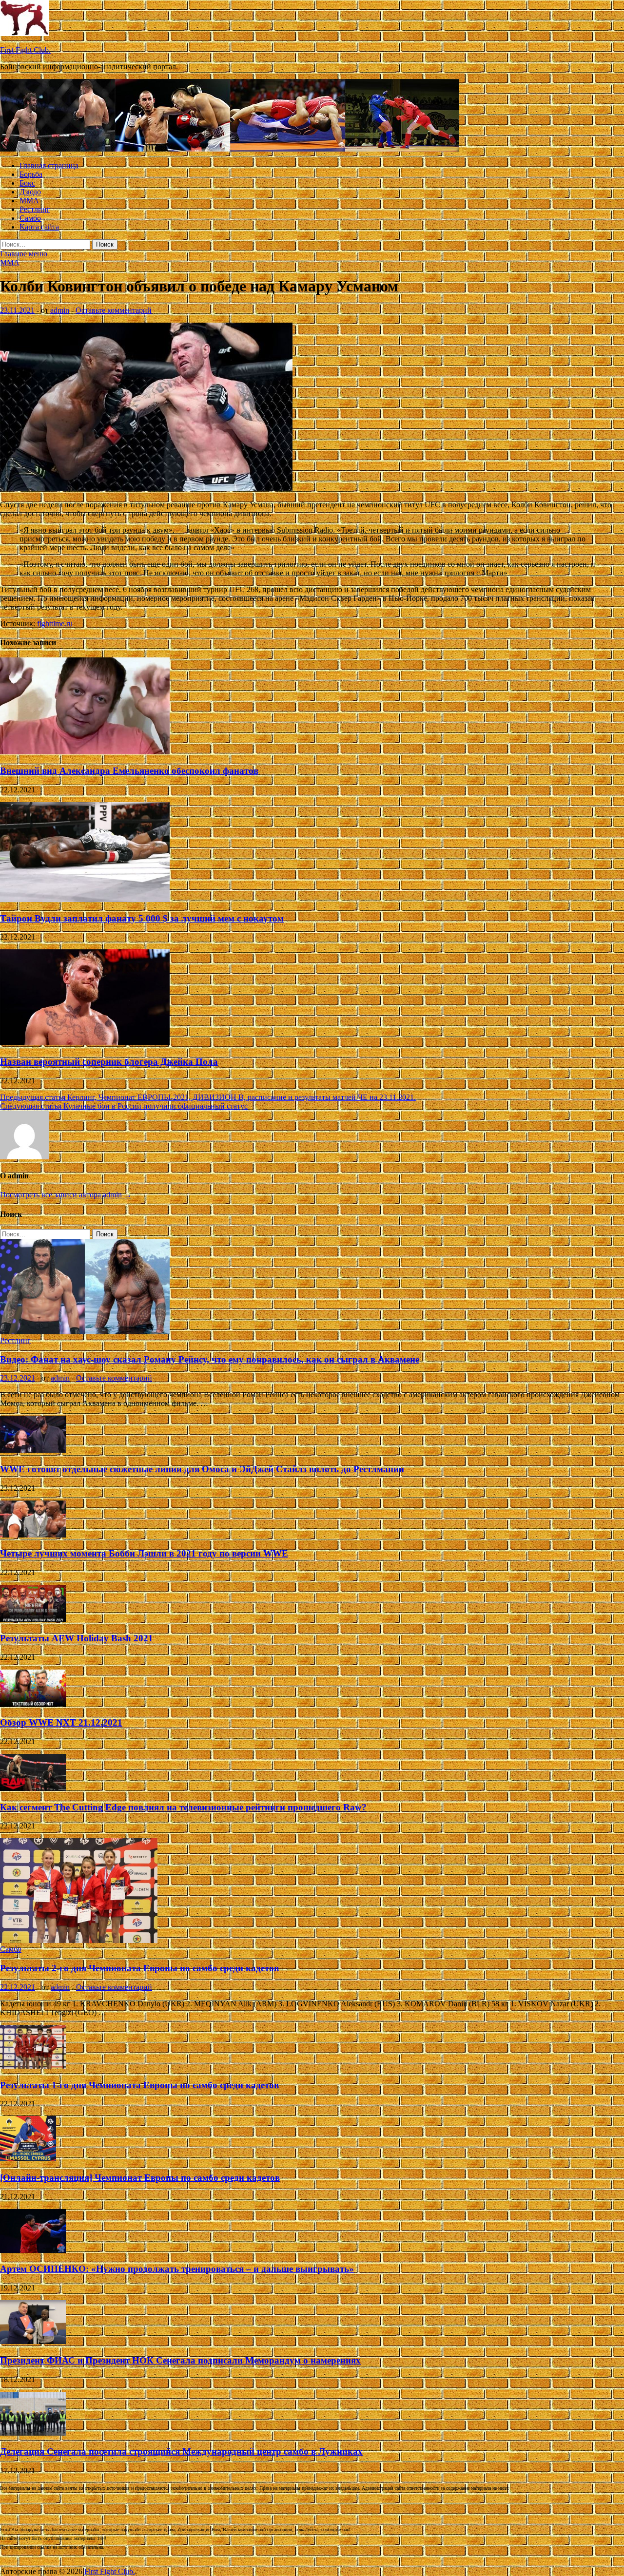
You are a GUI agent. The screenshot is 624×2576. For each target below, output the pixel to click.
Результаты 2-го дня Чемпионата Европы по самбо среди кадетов (139, 1968)
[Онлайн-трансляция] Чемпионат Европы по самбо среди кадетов (140, 2178)
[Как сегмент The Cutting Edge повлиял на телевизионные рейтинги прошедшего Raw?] (33, 1788)
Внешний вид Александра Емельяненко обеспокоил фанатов (129, 771)
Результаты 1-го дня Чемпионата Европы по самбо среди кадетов (139, 2085)
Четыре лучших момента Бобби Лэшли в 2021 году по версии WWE (144, 1553)
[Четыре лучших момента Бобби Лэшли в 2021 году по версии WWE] (33, 1535)
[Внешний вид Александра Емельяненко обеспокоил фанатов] (85, 752)
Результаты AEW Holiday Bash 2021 (77, 1638)
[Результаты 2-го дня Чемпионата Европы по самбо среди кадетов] (79, 1940)
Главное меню (24, 254)
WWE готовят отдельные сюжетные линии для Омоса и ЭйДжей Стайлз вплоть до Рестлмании (202, 1469)
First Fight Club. (25, 50)
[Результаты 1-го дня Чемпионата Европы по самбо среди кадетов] (33, 2066)
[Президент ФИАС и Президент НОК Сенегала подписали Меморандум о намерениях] (33, 2341)
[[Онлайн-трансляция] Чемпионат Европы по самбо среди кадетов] (28, 2159)
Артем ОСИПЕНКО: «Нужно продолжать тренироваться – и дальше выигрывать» (177, 2269)
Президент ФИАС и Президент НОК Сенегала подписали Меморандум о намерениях (180, 2360)
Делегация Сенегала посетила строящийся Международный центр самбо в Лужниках (181, 2451)
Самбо (30, 218)
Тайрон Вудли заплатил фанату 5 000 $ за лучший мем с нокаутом (142, 918)
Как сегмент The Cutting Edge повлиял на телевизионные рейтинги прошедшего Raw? (183, 1807)
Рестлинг (35, 209)
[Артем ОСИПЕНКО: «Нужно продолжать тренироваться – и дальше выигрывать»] (33, 2250)
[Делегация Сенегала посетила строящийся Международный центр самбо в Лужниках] (33, 2433)
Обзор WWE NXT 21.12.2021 (61, 1722)
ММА (29, 201)
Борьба (31, 174)
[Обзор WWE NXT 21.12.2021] (33, 1704)
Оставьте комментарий (114, 310)
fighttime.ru (55, 624)
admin (60, 310)
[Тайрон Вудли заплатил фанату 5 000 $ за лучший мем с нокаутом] (85, 899)
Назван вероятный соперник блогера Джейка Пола (109, 1062)
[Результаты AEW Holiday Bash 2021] (33, 1619)
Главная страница (49, 165)
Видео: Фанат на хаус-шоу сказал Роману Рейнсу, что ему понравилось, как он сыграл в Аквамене (210, 1359)
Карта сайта (39, 227)
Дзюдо (30, 192)
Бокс (27, 183)
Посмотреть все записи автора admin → (66, 1195)
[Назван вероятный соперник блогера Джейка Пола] (85, 1043)
